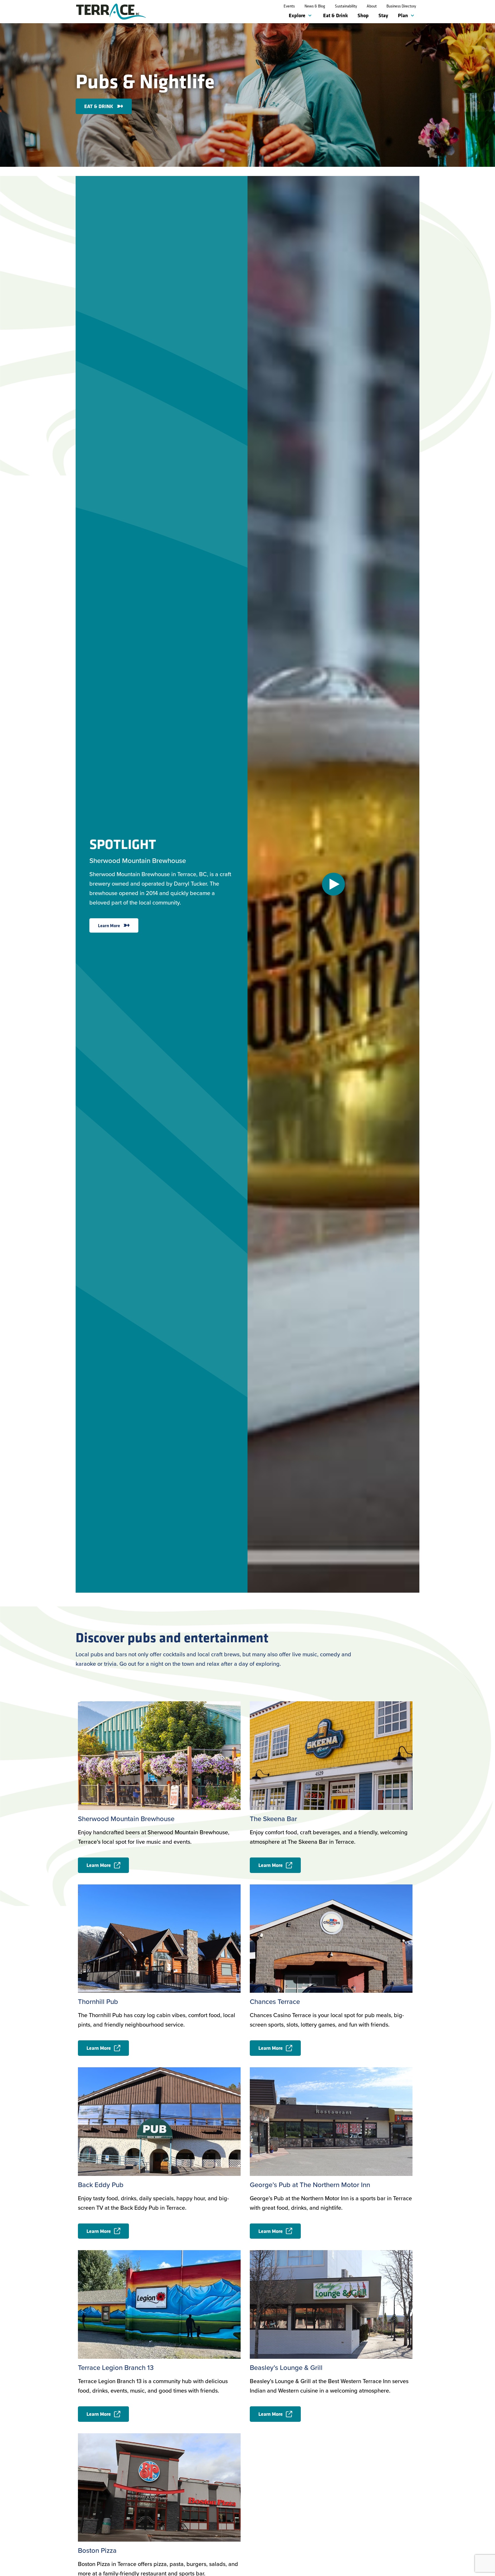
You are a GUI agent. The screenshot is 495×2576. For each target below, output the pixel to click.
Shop (363, 15)
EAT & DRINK (99, 106)
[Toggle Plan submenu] (414, 16)
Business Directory (401, 6)
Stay (383, 15)
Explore (297, 15)
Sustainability (346, 6)
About (372, 6)
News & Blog (315, 6)
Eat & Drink (335, 15)
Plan (403, 15)
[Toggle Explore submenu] (311, 16)
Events (289, 6)
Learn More (109, 925)
